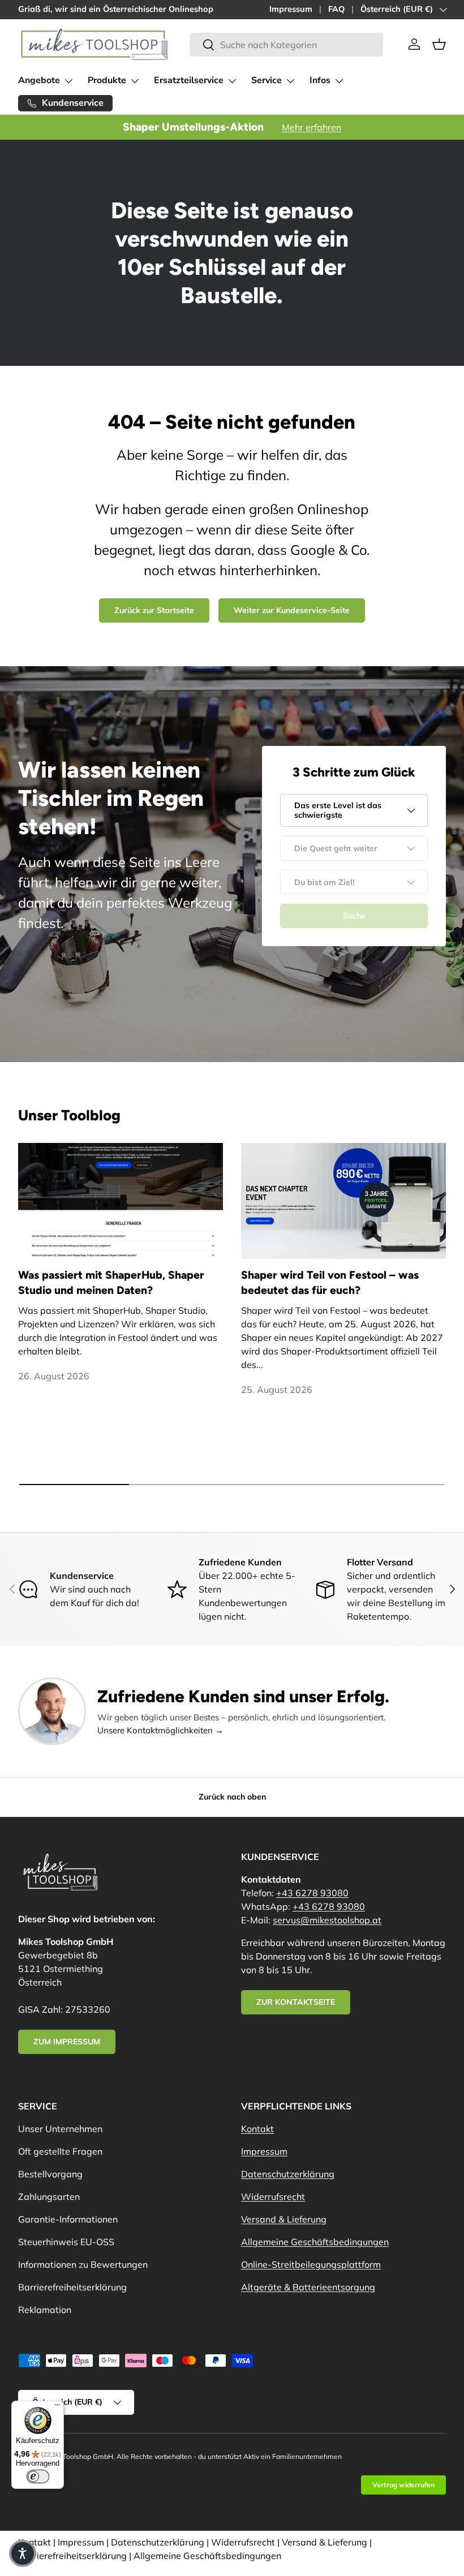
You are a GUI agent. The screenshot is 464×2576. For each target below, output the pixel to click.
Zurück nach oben (232, 1797)
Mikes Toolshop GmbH (78, 2456)
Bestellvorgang (50, 2174)
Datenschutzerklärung (288, 2174)
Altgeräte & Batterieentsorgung (308, 2287)
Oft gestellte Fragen (60, 2151)
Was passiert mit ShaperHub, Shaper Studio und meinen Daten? (111, 1283)
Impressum (291, 9)
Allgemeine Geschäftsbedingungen (315, 2242)
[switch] (38, 2476)
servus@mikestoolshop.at (327, 1920)
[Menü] (57, 2407)
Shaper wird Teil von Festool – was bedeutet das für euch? (330, 1283)
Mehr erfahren (312, 127)
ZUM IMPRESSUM (67, 2042)
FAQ (336, 9)
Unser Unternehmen (60, 2129)
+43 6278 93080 (312, 1893)
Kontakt (257, 2129)
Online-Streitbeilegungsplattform (311, 2264)
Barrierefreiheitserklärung (72, 2287)
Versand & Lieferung (284, 2219)
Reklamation (45, 2310)
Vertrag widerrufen (403, 2485)
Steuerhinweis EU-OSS (66, 2242)
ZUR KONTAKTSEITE (296, 2002)
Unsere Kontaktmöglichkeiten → (160, 1730)
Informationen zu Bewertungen (83, 2264)
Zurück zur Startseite (154, 610)
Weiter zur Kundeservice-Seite (292, 610)
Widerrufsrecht (273, 2197)
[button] (439, 44)
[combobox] (286, 45)
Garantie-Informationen (68, 2219)
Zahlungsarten (49, 2197)
